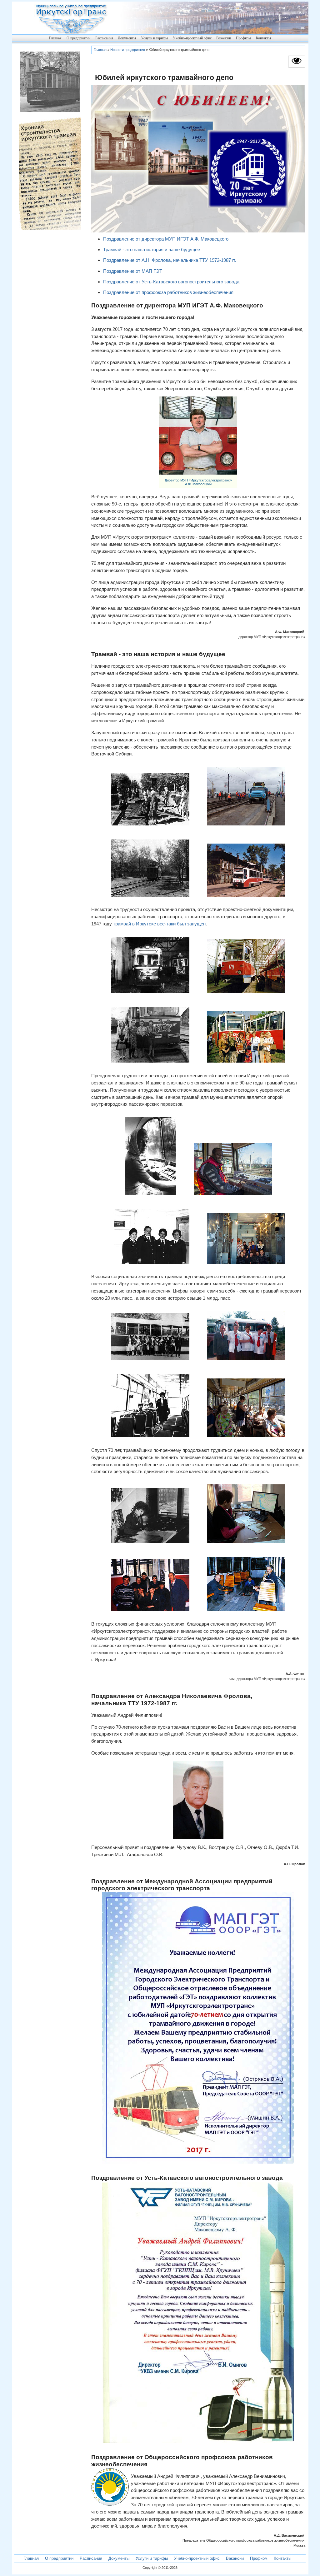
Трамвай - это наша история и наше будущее (152, 249)
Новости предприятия (128, 50)
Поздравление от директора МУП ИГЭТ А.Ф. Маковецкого (166, 239)
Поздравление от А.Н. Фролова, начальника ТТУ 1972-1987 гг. (170, 260)
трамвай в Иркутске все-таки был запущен (159, 924)
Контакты (263, 38)
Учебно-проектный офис (192, 38)
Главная (55, 38)
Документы (127, 38)
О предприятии (78, 38)
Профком (243, 38)
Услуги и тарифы (154, 38)
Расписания (104, 38)
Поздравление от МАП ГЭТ (133, 271)
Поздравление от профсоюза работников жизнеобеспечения (168, 292)
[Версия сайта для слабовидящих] (297, 65)
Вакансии (224, 38)
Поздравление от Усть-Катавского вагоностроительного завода (171, 282)
